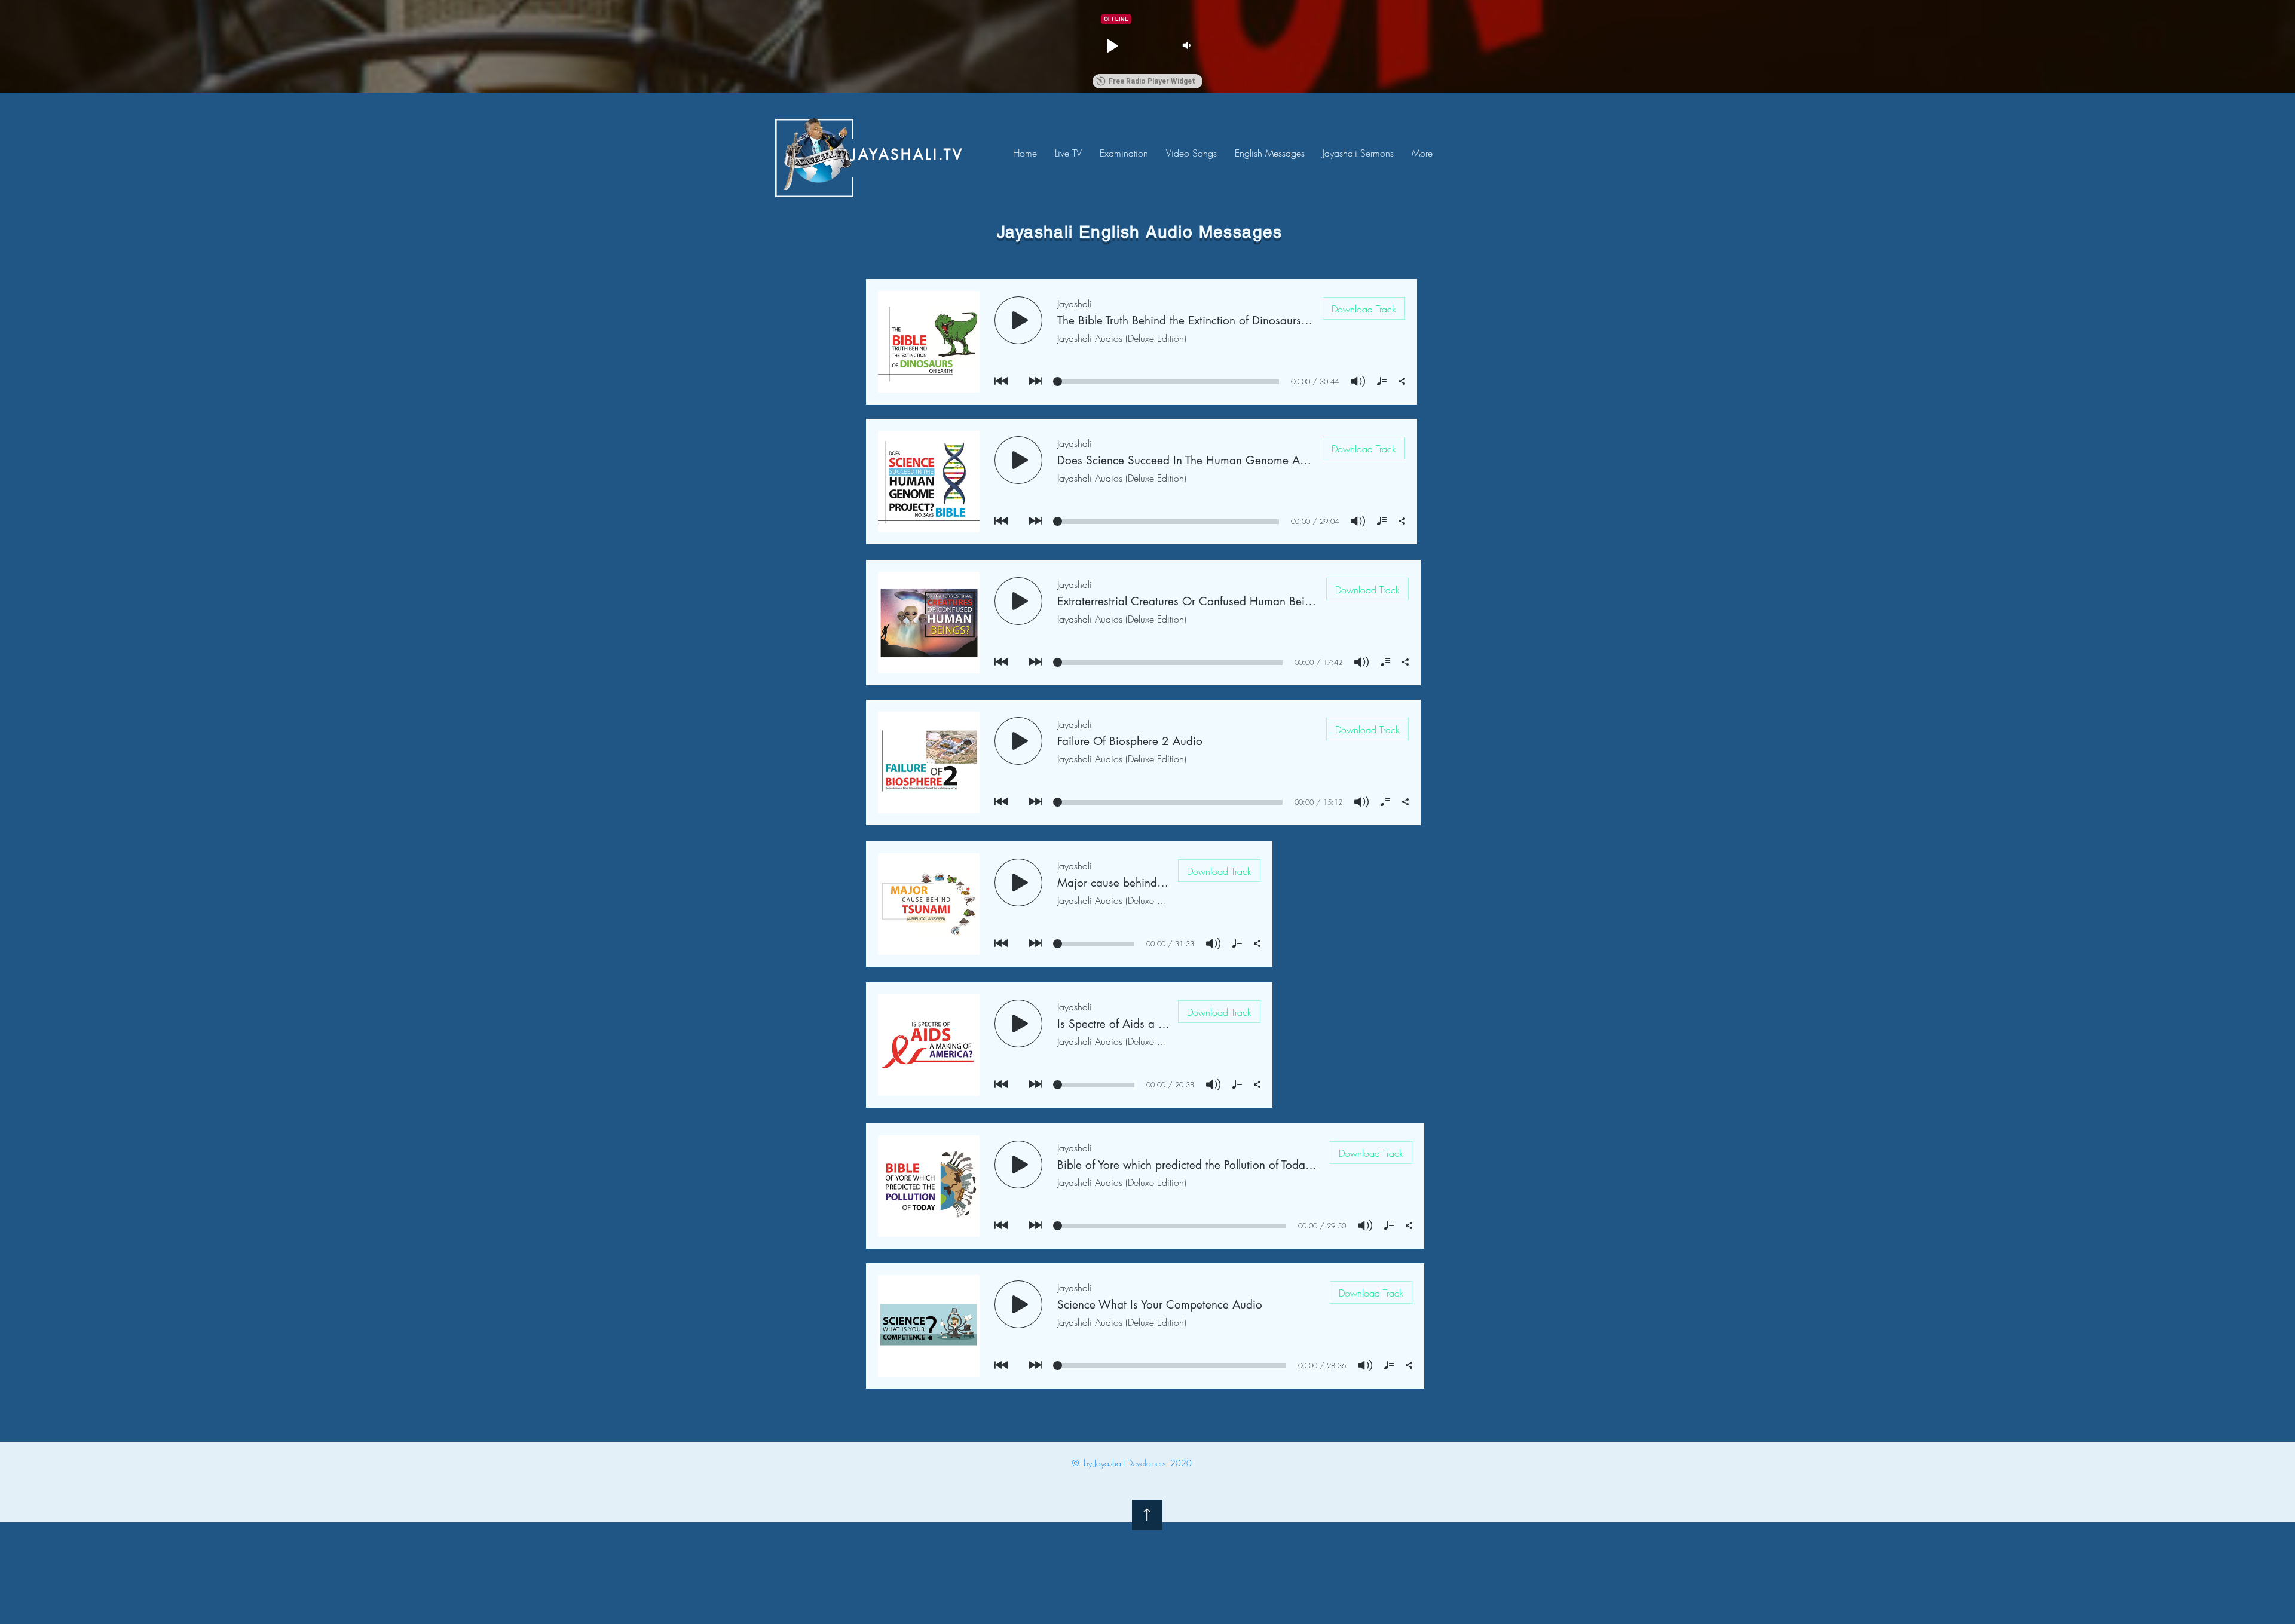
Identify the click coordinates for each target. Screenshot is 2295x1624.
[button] (1112, 45)
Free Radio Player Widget (1152, 81)
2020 (1181, 1463)
